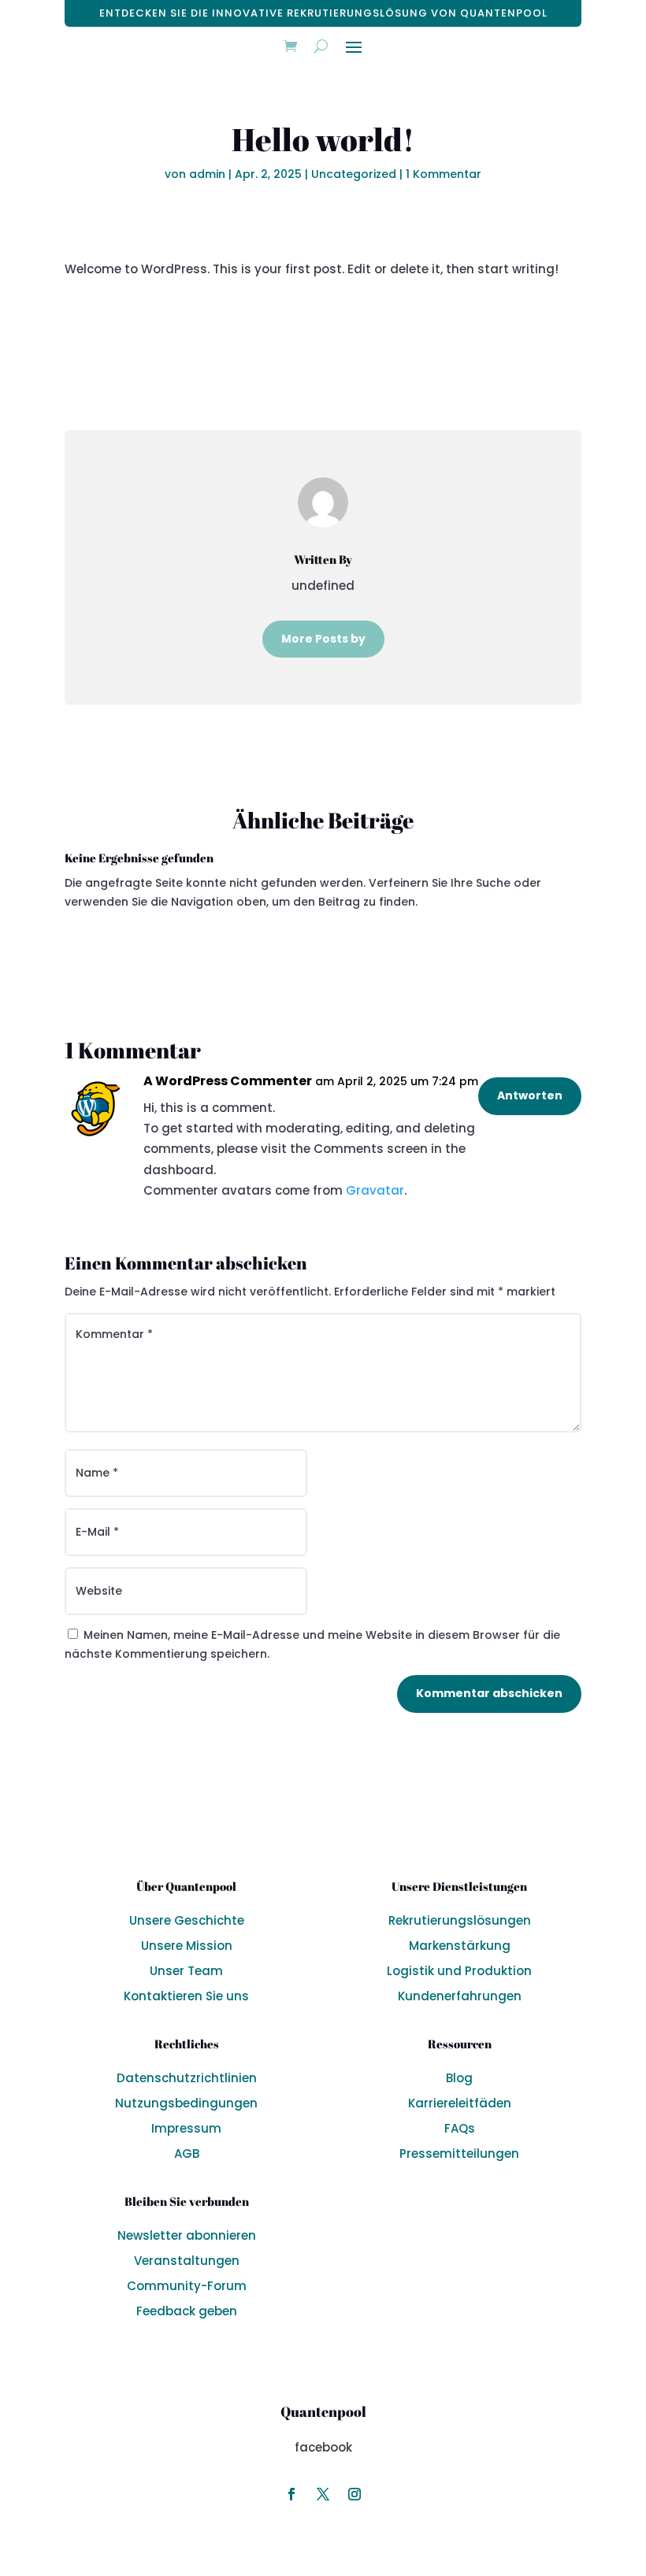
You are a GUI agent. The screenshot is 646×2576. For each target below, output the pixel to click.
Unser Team (186, 1971)
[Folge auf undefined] (355, 2494)
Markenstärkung (460, 1946)
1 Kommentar (444, 174)
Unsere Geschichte (187, 1920)
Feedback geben (187, 2311)
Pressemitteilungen (459, 2153)
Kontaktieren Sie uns (186, 1996)
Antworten (530, 1095)
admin (207, 174)
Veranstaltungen (187, 2261)
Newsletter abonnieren (187, 2235)
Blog (459, 2078)
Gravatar (375, 1190)
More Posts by (323, 639)
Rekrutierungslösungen (460, 1920)
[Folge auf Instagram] (323, 2494)
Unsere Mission (187, 1946)
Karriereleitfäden (460, 2103)
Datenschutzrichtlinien (187, 2078)
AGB (187, 2153)
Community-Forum (187, 2286)
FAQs (460, 2128)
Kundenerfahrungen (460, 1996)
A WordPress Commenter (228, 1081)
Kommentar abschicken (489, 1693)
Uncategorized (354, 174)
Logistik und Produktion (459, 1971)
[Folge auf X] (291, 2494)
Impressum (186, 2128)
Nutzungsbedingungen (186, 2103)
